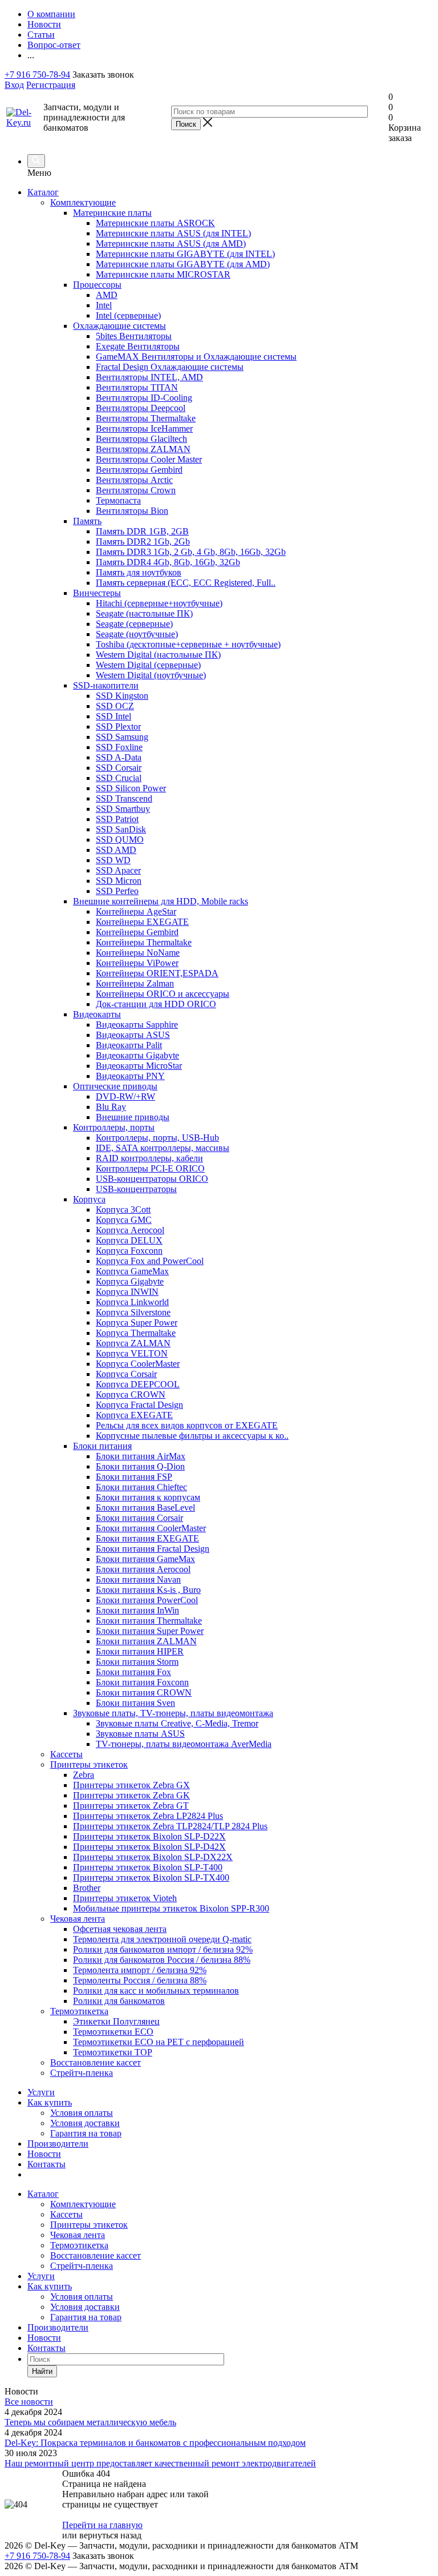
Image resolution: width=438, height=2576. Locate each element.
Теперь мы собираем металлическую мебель (90, 2422)
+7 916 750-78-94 (37, 75)
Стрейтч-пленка (82, 2266)
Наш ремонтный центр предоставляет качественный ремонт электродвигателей (160, 2463)
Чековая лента (78, 2235)
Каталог (43, 192)
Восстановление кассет (96, 2255)
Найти (42, 2371)
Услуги (41, 2092)
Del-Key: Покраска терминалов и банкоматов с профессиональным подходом (155, 2443)
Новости (44, 2154)
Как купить (50, 2102)
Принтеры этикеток (89, 2225)
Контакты (46, 2164)
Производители (58, 2144)
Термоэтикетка (79, 2245)
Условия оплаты (82, 2113)
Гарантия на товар (86, 2133)
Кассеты (66, 2214)
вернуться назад (110, 2535)
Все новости (29, 2402)
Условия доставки (85, 2123)
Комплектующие (83, 2204)
